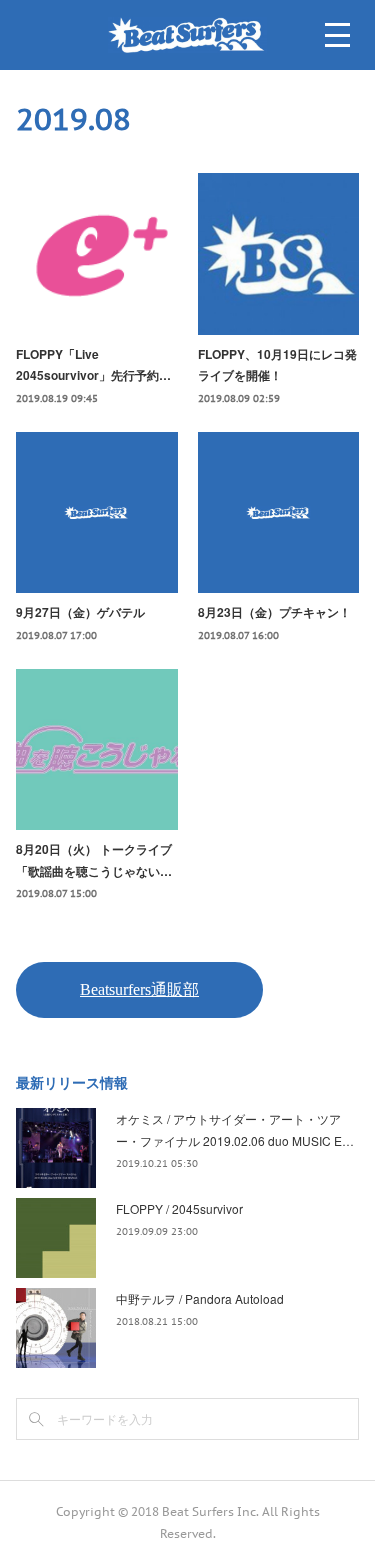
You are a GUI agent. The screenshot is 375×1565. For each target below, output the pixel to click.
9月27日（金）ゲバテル (80, 612)
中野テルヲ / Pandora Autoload (200, 1298)
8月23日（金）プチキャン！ (274, 612)
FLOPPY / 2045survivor (179, 1208)
